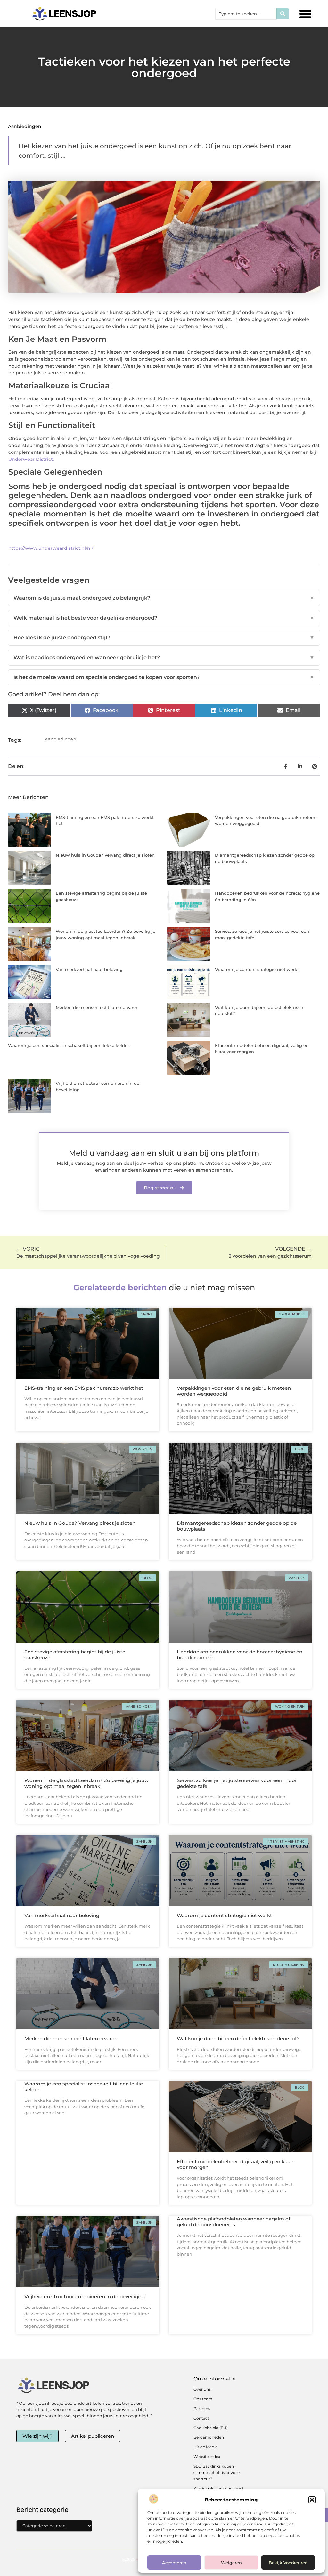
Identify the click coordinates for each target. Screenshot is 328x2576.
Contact (201, 2418)
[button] (312, 2500)
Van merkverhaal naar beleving (89, 969)
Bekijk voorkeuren (288, 2563)
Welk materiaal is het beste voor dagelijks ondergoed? (164, 618)
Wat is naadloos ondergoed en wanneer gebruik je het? (164, 657)
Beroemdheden (209, 2437)
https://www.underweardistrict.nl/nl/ (51, 548)
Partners (202, 2408)
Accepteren (174, 2563)
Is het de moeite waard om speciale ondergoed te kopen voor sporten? (164, 677)
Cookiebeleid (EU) (211, 2428)
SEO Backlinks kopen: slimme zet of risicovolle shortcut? (217, 2472)
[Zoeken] (283, 14)
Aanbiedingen (25, 126)
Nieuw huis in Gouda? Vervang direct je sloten (105, 855)
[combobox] (246, 14)
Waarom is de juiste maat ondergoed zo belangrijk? (164, 598)
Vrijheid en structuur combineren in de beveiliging (85, 2296)
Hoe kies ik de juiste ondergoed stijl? (164, 638)
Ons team (203, 2399)
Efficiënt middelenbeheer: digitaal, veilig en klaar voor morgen (235, 2164)
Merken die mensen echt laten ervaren (97, 1007)
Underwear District (31, 459)
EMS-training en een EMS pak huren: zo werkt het (84, 1388)
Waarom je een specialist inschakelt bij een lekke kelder (69, 1045)
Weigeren (231, 2563)
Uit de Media (205, 2447)
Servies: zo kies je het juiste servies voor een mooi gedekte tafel (237, 1783)
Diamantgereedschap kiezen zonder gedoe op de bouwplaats (237, 1526)
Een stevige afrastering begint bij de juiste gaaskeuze (75, 1655)
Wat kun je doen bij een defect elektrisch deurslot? (238, 2039)
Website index (207, 2456)
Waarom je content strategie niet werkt (257, 969)
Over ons (202, 2389)
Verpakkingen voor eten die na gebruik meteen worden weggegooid (234, 1391)
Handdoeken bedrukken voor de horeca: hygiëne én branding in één (240, 1655)
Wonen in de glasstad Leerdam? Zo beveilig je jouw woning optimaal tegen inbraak (86, 1783)
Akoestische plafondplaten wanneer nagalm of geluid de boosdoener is (234, 2222)
